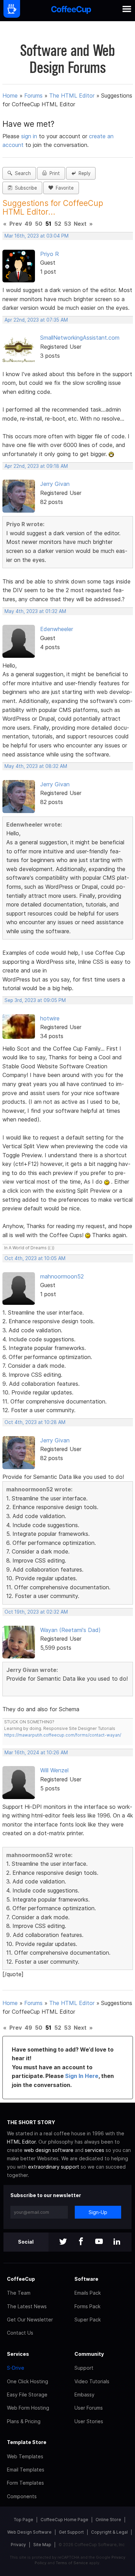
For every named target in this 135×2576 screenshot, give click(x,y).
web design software (49, 2150)
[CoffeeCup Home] (71, 11)
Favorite (63, 188)
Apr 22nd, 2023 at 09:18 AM (36, 466)
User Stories (89, 2421)
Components (22, 2496)
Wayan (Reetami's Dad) (70, 1630)
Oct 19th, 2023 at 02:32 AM (36, 1612)
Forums (33, 96)
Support (84, 2368)
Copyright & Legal (109, 2532)
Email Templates (26, 2470)
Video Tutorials (92, 2381)
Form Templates (25, 2483)
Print (53, 173)
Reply (83, 173)
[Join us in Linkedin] (117, 2242)
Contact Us (20, 2333)
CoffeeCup (21, 2279)
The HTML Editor (72, 96)
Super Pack (88, 2320)
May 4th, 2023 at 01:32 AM (35, 611)
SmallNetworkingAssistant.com (80, 338)
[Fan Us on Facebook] (81, 2242)
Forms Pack (87, 2306)
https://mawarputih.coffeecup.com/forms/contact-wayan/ (63, 1735)
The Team (19, 2293)
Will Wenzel (54, 1770)
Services (18, 2354)
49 (28, 224)
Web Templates (25, 2456)
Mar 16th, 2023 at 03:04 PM (37, 236)
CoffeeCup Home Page (64, 2520)
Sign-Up (98, 2212)
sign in (30, 136)
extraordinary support (54, 2167)
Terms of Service (72, 2563)
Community (89, 2354)
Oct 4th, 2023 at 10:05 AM (35, 1258)
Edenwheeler (57, 629)
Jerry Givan (55, 484)
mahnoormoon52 (62, 1276)
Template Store (27, 2442)
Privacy (18, 2545)
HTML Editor (21, 2142)
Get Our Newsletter (30, 2320)
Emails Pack (88, 2293)
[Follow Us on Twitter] (63, 2242)
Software (86, 2279)
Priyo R (49, 254)
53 (67, 224)
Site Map (42, 2545)
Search (21, 173)
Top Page (24, 2520)
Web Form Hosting (28, 2408)
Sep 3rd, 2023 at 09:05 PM (35, 1000)
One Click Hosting (28, 2381)
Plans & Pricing (24, 2421)
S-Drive (16, 2368)
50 (39, 224)
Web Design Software (29, 2532)
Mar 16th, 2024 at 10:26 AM (36, 1753)
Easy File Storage (27, 2395)
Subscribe (25, 188)
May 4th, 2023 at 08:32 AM (36, 766)
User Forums (89, 2408)
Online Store (108, 2520)
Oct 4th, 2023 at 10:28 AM (35, 1422)
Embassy (84, 2395)
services (94, 2150)
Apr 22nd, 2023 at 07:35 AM (36, 320)
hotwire (50, 1018)
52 (58, 224)
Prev (16, 224)
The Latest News (27, 2306)
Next (80, 224)
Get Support (71, 2532)
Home (10, 96)
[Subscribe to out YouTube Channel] (99, 2242)
